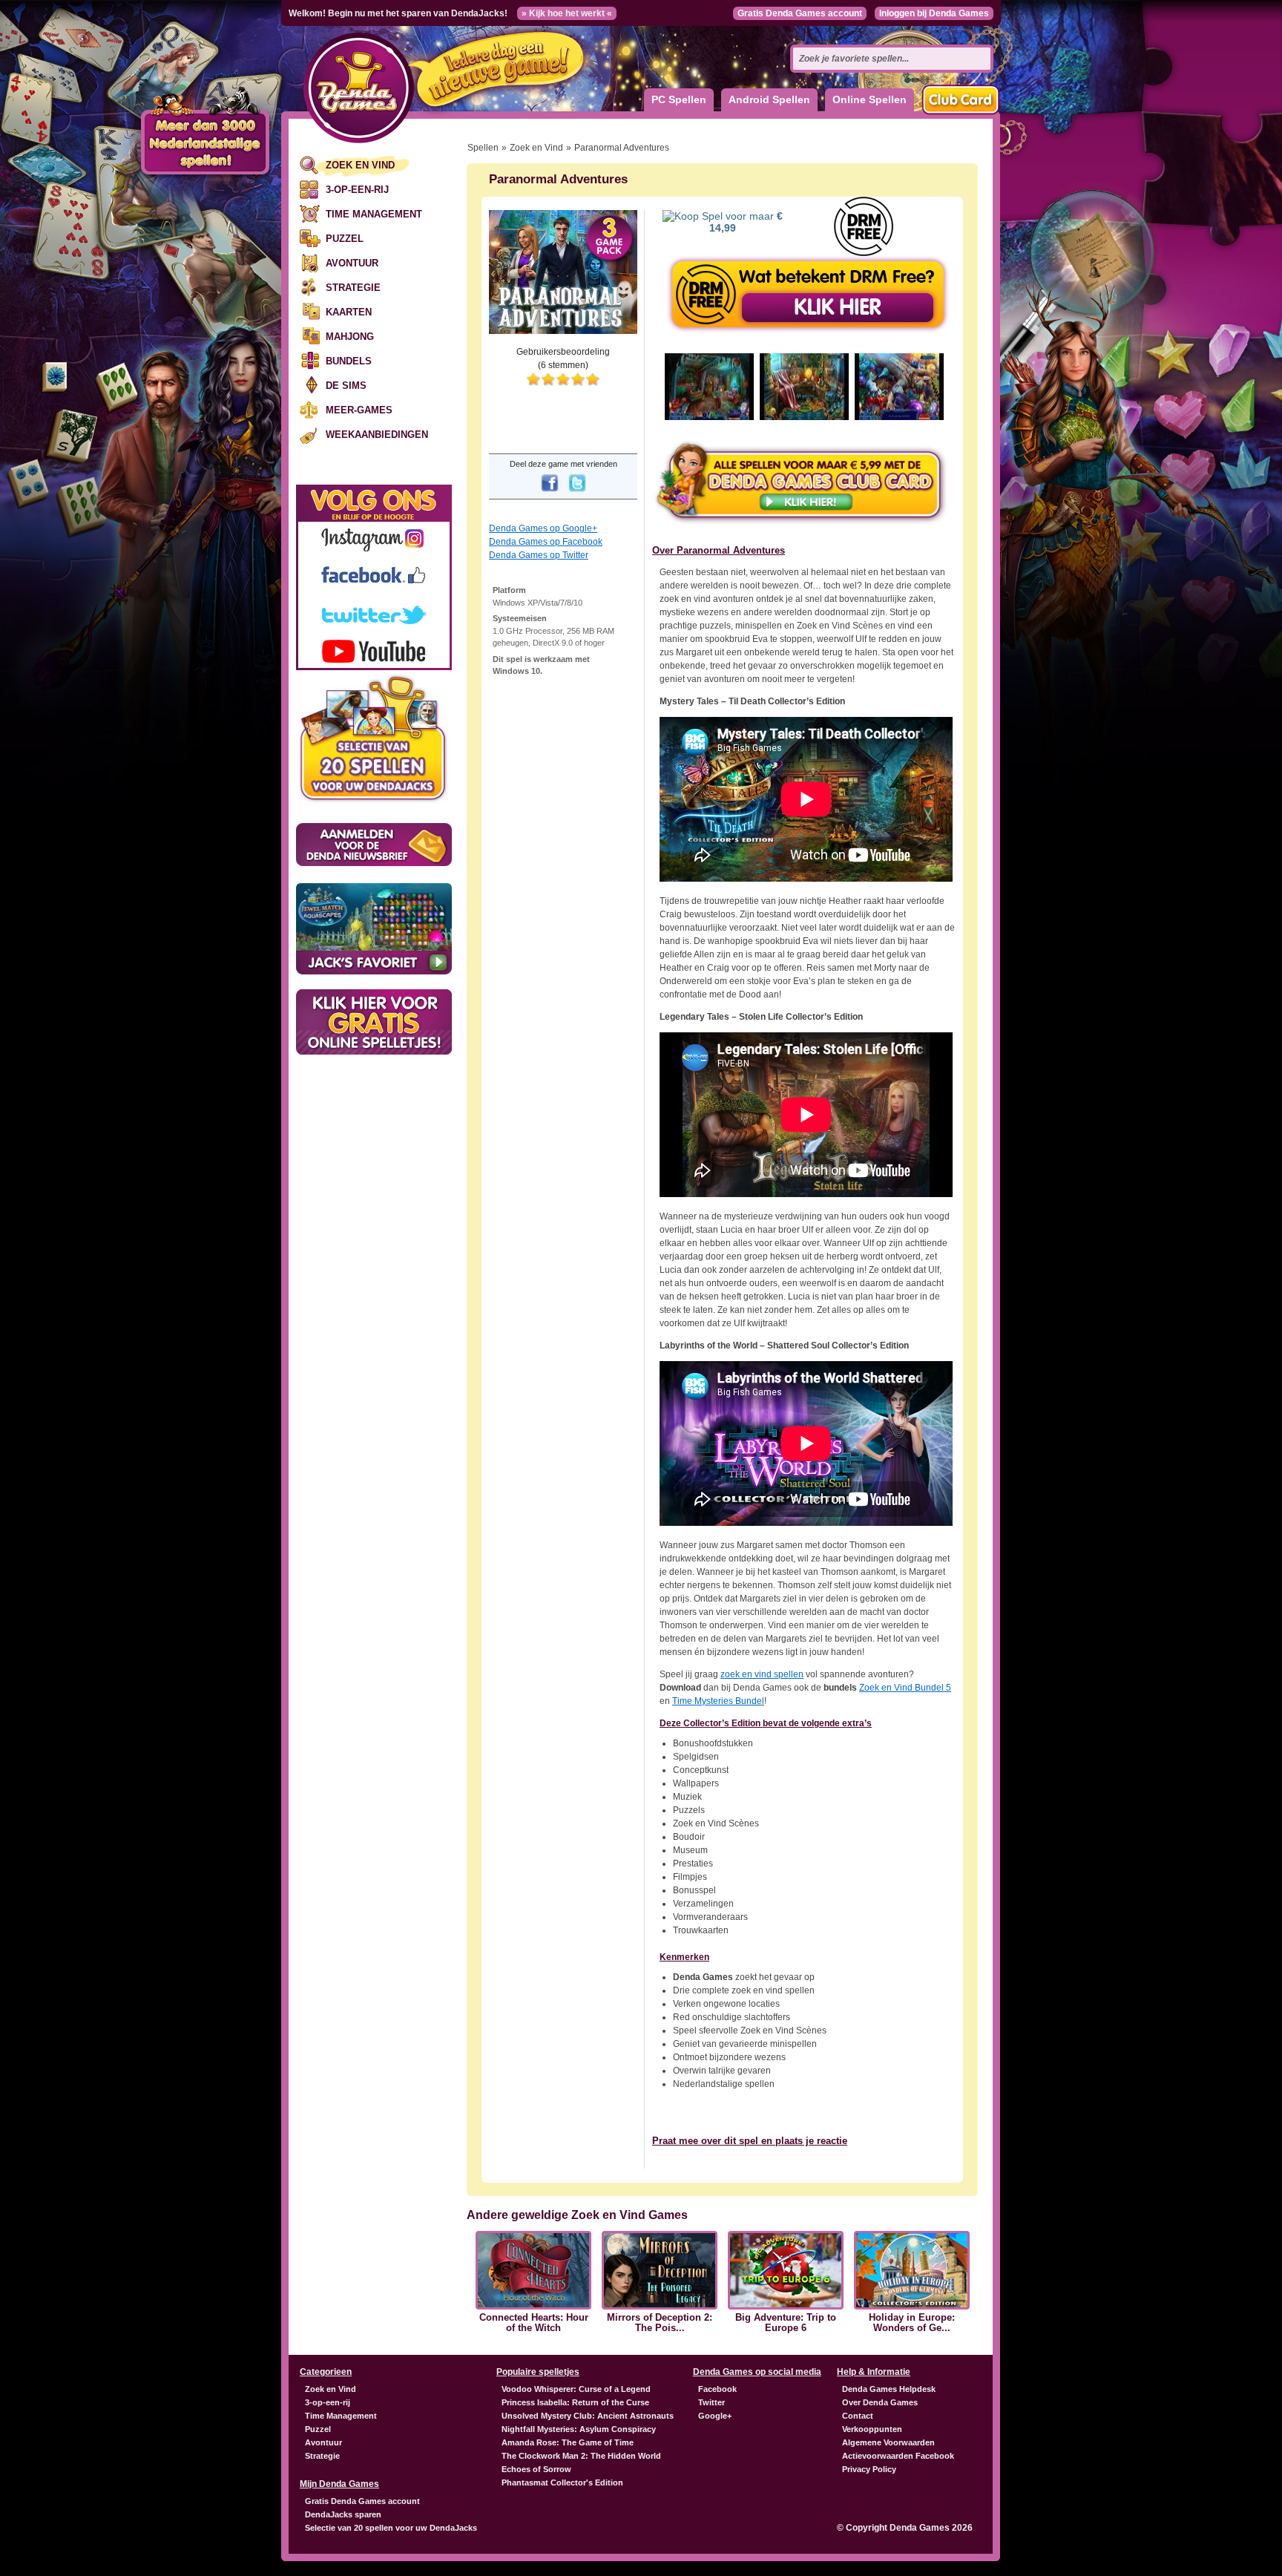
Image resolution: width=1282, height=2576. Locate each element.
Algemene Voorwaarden (888, 2442)
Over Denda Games (880, 2402)
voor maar (746, 222)
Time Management (374, 214)
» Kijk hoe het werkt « (567, 13)
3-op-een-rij (357, 190)
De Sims (346, 386)
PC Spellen (679, 99)
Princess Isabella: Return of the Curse (575, 2402)
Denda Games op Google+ (543, 528)
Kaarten (349, 312)
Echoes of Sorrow (536, 2469)
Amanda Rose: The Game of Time (568, 2442)
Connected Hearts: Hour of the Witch (534, 2323)
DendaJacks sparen (343, 2514)
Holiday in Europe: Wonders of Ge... (912, 2323)
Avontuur (352, 263)
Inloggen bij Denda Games (934, 13)
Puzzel (345, 239)
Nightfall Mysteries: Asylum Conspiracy (579, 2429)
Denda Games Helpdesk (889, 2389)
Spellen (483, 148)
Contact (858, 2416)
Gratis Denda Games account (800, 13)
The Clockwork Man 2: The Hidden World (581, 2456)
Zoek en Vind (360, 165)
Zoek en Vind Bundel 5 (905, 1688)
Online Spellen (870, 99)
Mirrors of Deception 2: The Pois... (660, 2323)
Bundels (349, 361)
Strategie (353, 288)
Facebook (717, 2389)
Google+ (715, 2416)
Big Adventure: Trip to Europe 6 (786, 2323)
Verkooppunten (872, 2429)
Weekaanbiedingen (377, 435)
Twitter (711, 2402)
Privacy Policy (869, 2469)
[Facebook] (550, 493)
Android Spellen (769, 99)
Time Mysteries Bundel (718, 1701)
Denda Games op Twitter (539, 555)
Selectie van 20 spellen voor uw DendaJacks (391, 2528)
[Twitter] (577, 493)
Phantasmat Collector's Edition (562, 2482)
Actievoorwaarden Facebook (898, 2456)
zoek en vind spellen (762, 1674)
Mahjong (350, 337)
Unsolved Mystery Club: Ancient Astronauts (588, 2416)
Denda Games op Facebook (546, 542)
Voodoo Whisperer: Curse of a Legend (576, 2389)
